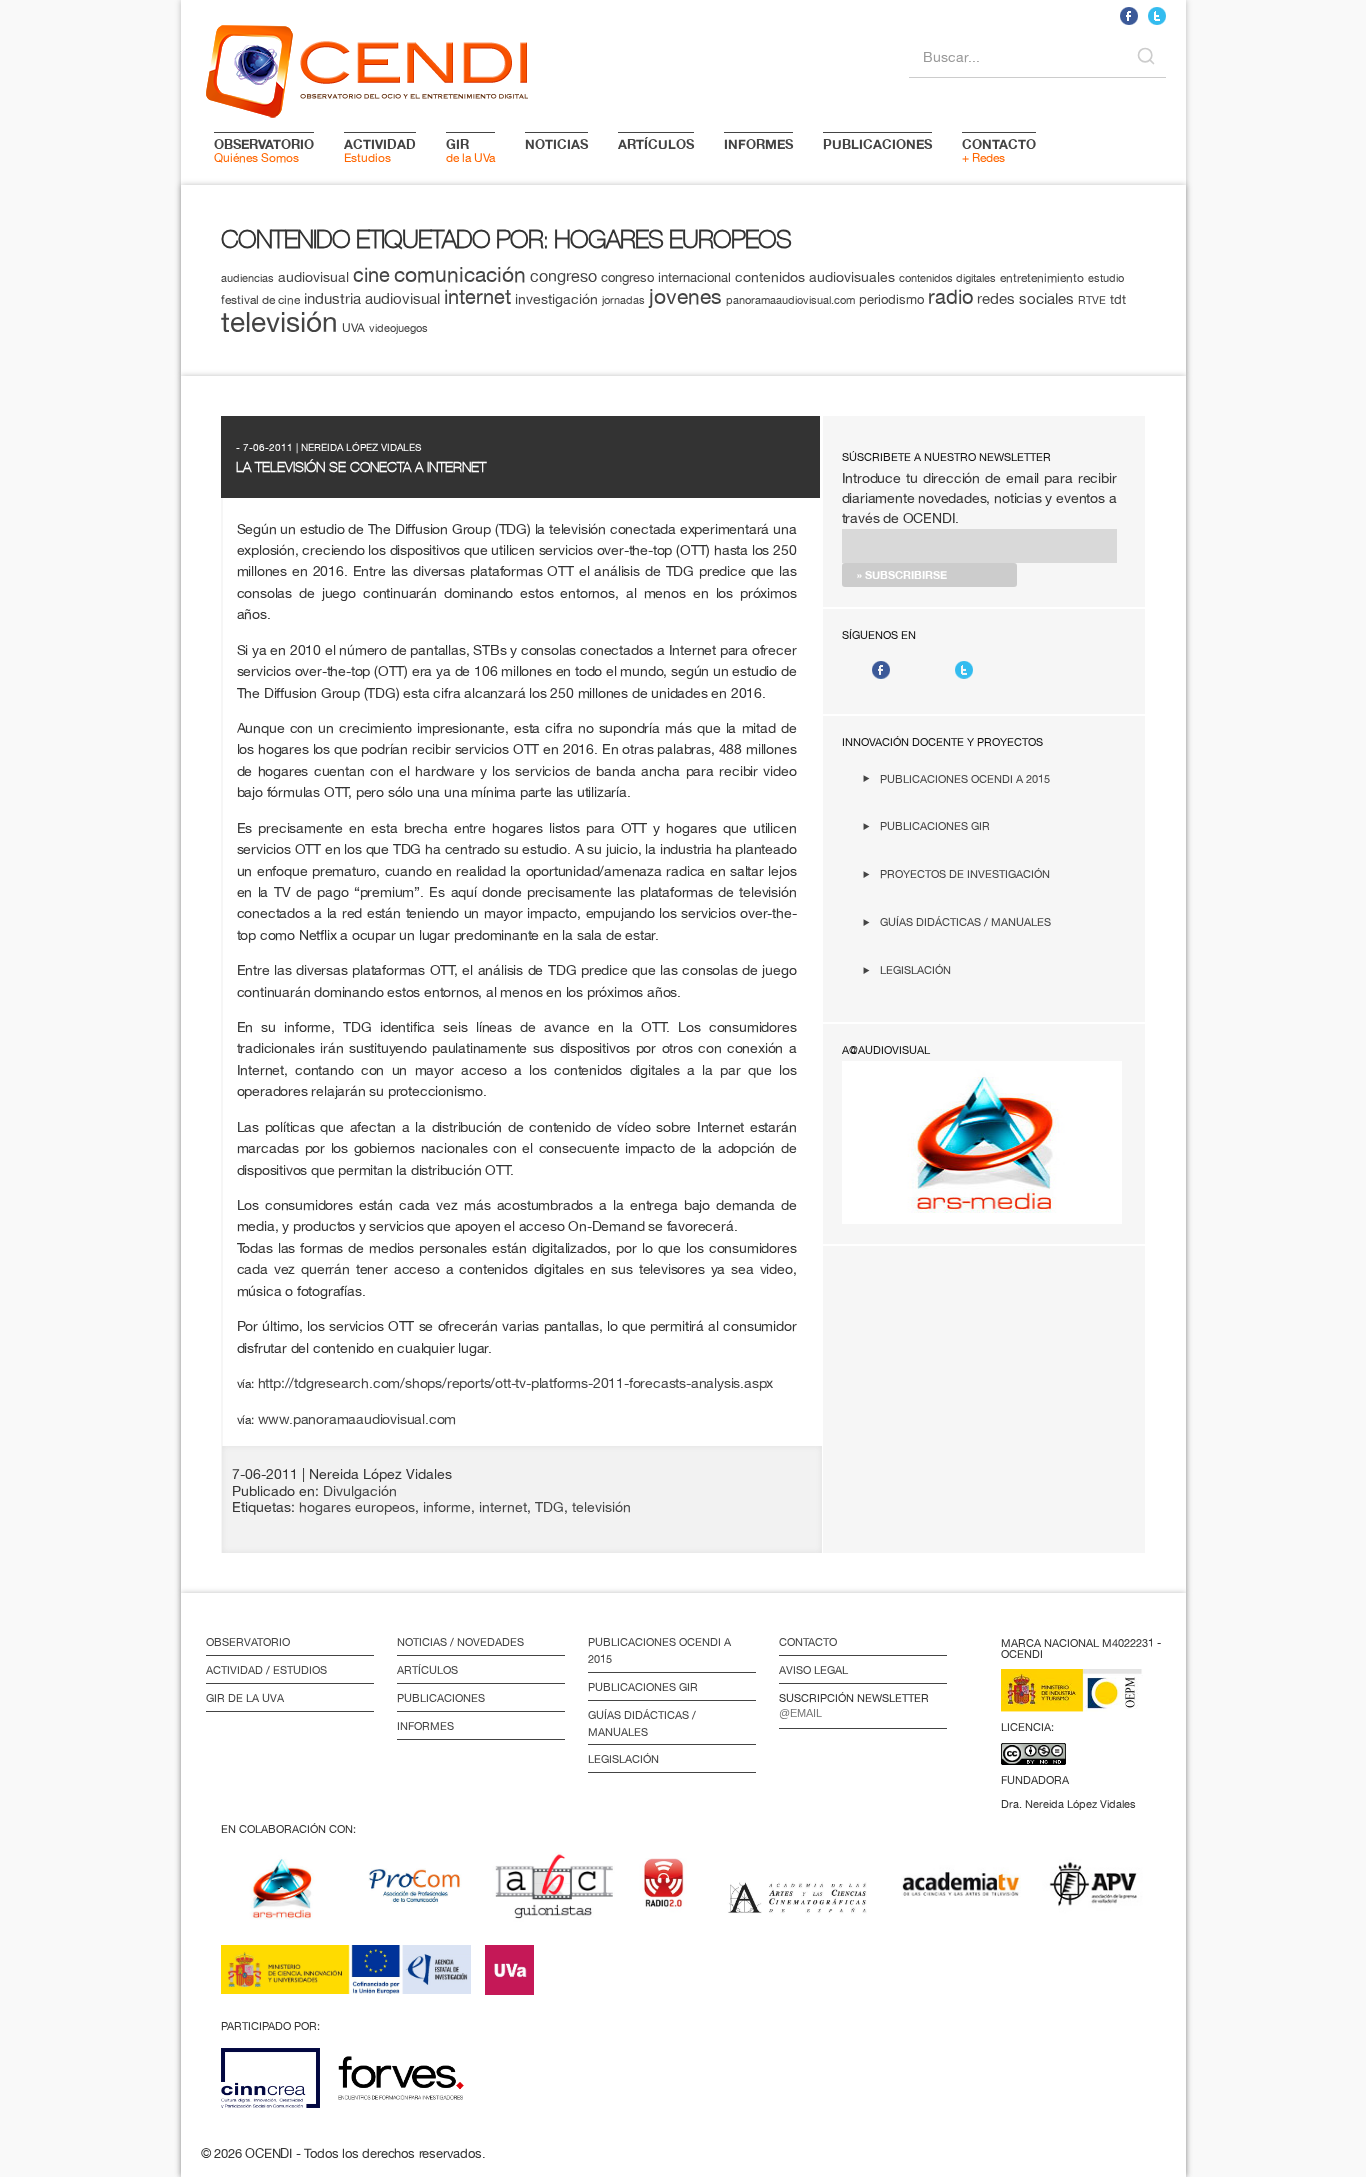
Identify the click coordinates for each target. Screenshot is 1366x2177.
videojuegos (398, 328)
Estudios (380, 150)
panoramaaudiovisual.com (790, 300)
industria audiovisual (372, 298)
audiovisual (313, 277)
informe (447, 1507)
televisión (279, 321)
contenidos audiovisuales (815, 277)
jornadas (623, 299)
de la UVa (470, 150)
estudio (1106, 278)
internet (477, 296)
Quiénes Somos (264, 150)
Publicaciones (441, 1698)
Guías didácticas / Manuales (965, 921)
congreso (563, 276)
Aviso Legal (813, 1670)
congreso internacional (666, 277)
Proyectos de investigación (965, 873)
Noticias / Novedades (460, 1642)
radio (950, 296)
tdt (1118, 299)
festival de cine (260, 299)
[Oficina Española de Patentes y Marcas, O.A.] (1086, 1702)
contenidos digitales (947, 278)
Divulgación (360, 1491)
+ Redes (999, 150)
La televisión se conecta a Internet (361, 467)
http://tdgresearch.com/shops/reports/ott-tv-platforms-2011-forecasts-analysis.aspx (516, 1382)
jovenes (685, 296)
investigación (556, 299)
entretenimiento (1042, 277)
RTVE (1092, 299)
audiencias (247, 277)
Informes (425, 1726)
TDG (549, 1507)
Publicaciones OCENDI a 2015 (965, 778)
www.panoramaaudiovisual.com (357, 1418)
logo (367, 68)
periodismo (891, 299)
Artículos (427, 1670)
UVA (353, 327)
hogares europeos (357, 1507)
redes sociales (1025, 298)
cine (371, 274)
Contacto (808, 1642)
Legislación (915, 969)
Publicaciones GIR (935, 825)
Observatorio (248, 1642)
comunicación (460, 274)
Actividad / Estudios (266, 1670)
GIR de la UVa (245, 1698)
